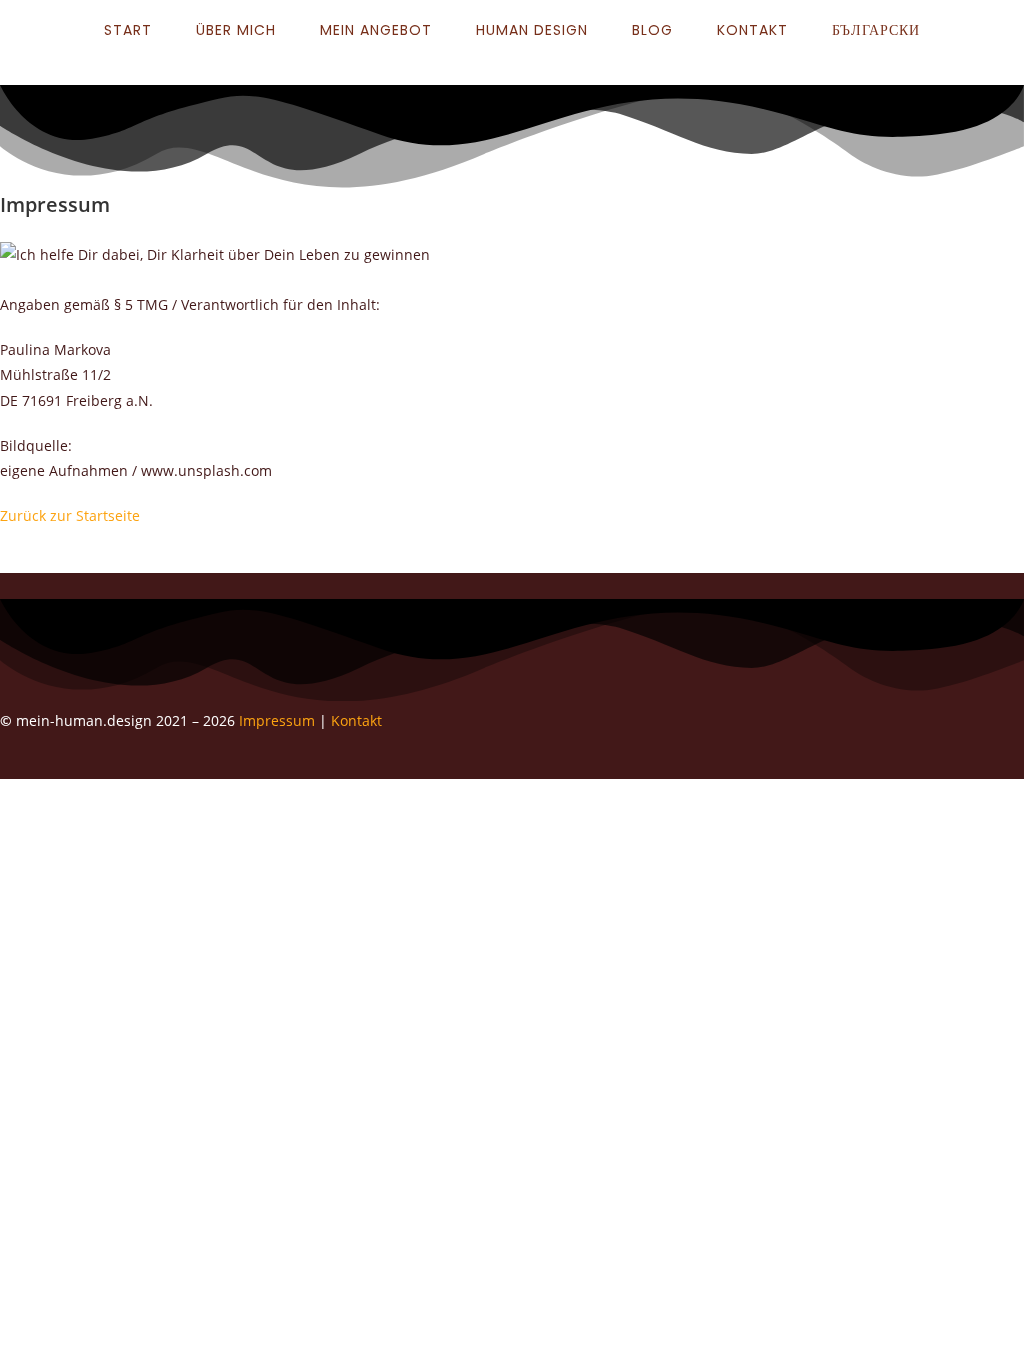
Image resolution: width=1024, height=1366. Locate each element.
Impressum (279, 720)
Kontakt (356, 720)
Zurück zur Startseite (70, 515)
